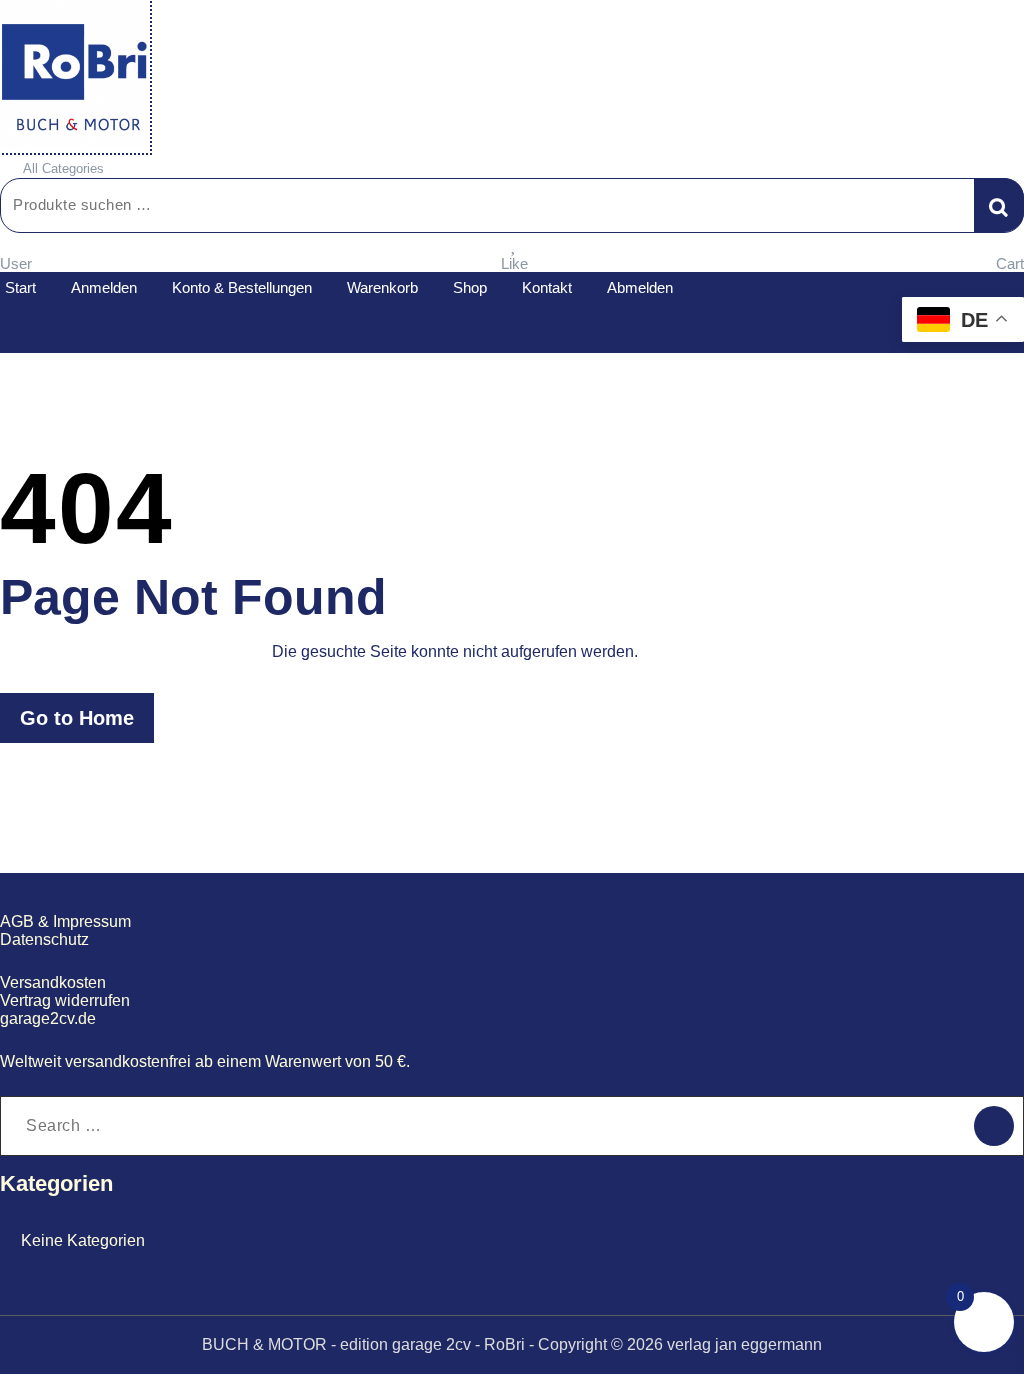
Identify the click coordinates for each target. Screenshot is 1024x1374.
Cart (1010, 263)
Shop (470, 287)
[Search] (994, 1126)
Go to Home (77, 718)
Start (20, 287)
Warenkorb (382, 287)
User (16, 263)
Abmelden (640, 287)
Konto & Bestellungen (242, 287)
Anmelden (104, 287)
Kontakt (547, 287)
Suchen (999, 205)
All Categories (63, 168)
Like (514, 263)
